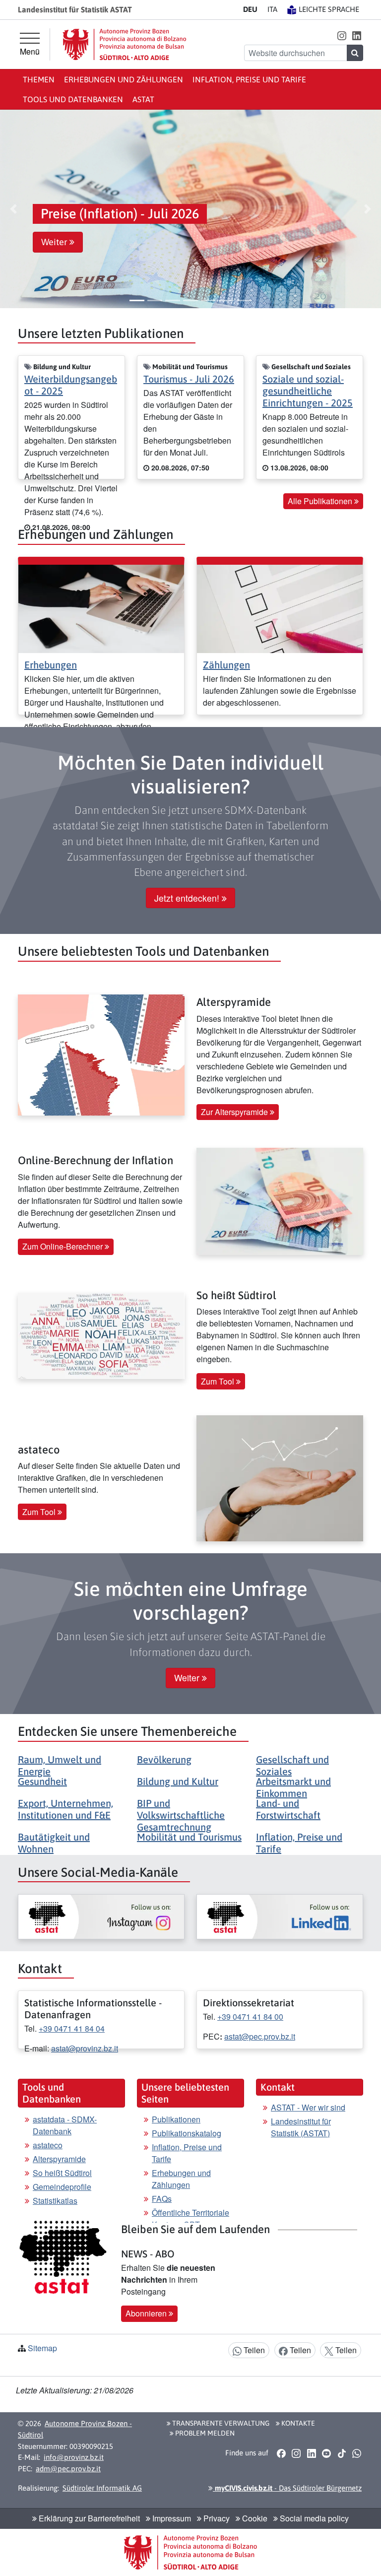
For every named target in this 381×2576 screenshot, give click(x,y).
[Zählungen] (280, 608)
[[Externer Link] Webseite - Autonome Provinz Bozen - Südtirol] (125, 44)
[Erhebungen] (101, 608)
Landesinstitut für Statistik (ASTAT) (301, 2127)
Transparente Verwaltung (220, 2423)
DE (250, 9)
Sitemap (42, 2348)
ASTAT (143, 99)
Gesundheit (42, 1781)
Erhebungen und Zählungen (124, 79)
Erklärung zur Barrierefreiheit (88, 2518)
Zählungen (226, 665)
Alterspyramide (59, 2159)
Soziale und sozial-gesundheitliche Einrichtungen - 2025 (308, 391)
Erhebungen (51, 665)
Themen (39, 79)
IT (272, 9)
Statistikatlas (55, 2201)
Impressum (171, 2518)
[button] (342, 35)
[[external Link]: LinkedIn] (280, 1916)
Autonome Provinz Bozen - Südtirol (75, 2429)
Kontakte (297, 2423)
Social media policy (313, 2518)
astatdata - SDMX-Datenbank (65, 2125)
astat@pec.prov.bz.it (260, 2036)
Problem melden (204, 2433)
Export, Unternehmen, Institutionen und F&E (65, 1809)
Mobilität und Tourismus (189, 1837)
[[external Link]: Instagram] (101, 1916)
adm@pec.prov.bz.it (68, 2469)
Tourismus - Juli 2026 (189, 379)
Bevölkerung (164, 1759)
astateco (48, 2145)
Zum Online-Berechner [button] (63, 1246)
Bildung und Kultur (178, 1781)
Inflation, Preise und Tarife (249, 79)
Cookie (254, 2518)
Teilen (253, 2350)
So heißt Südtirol (62, 2173)
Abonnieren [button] (147, 2313)
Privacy (216, 2518)
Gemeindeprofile (62, 2187)
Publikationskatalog (187, 2133)
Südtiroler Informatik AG (102, 2488)
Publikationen (176, 2119)
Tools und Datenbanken (73, 99)
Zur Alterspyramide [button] (235, 1112)
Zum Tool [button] (219, 1381)
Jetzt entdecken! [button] (188, 898)
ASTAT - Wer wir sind (308, 2107)
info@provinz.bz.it (74, 2457)
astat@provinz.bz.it (85, 2048)
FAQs (162, 2199)
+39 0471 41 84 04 (72, 2028)
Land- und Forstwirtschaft (288, 1809)
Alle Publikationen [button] (321, 501)
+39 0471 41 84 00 (250, 2016)
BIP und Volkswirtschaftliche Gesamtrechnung (181, 1815)
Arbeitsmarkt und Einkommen (293, 1787)
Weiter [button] (55, 242)
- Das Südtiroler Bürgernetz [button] (287, 2488)
